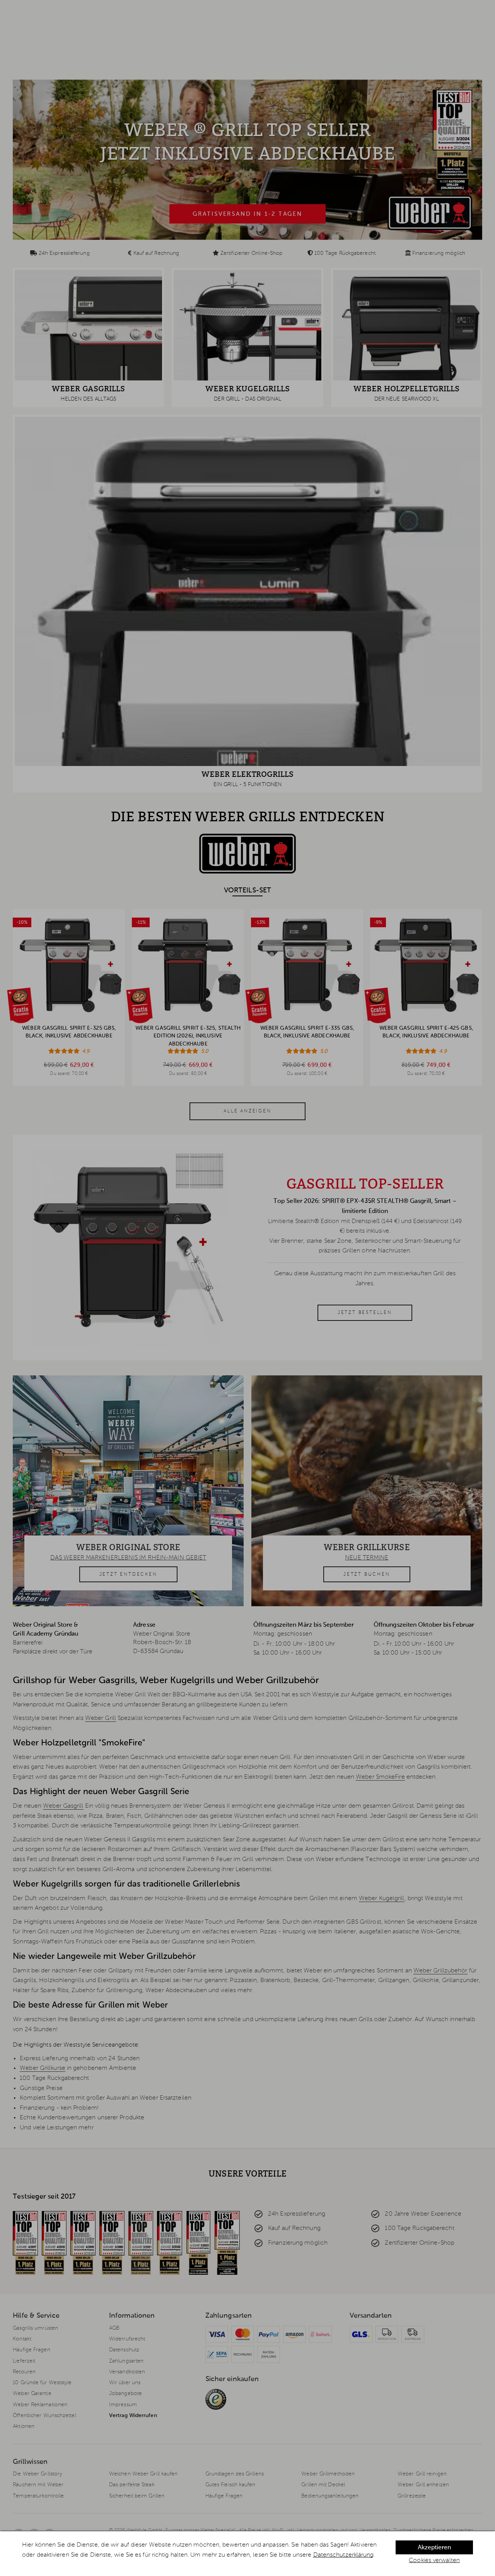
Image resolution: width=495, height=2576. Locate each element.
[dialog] (247, 2554)
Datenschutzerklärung (344, 2555)
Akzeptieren (434, 2548)
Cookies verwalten (434, 2561)
